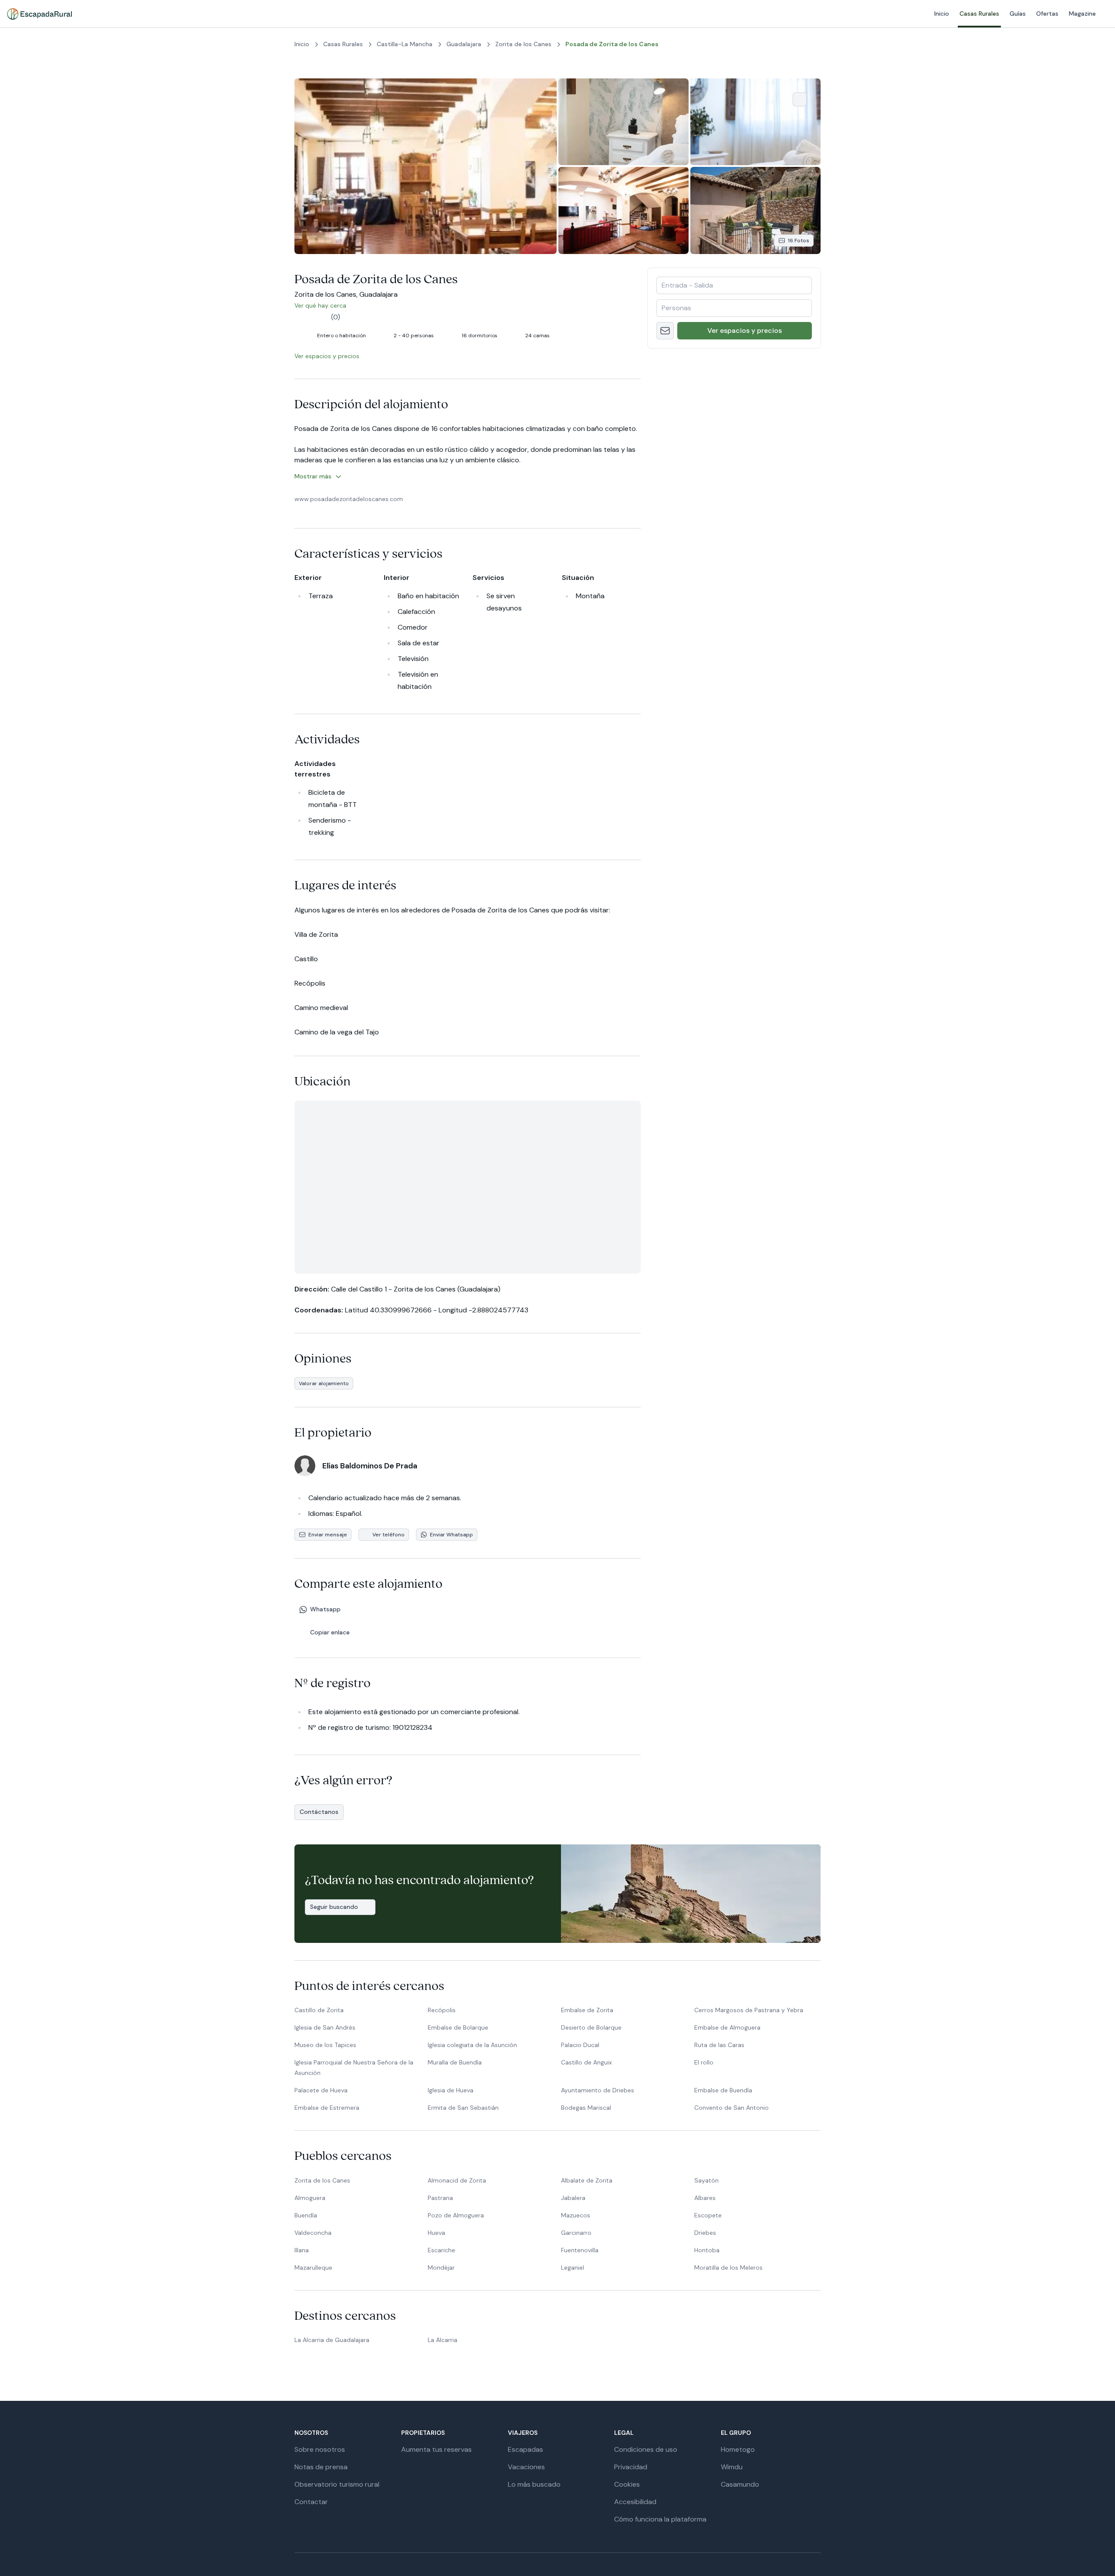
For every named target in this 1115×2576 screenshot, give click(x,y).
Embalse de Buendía (723, 2090)
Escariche (441, 2250)
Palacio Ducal (580, 2045)
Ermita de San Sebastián (463, 2108)
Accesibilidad (635, 2502)
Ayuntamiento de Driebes (598, 2090)
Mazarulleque (313, 2268)
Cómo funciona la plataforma (660, 2519)
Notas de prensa (321, 2467)
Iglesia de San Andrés (325, 2027)
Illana (302, 2250)
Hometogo (738, 2449)
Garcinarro (576, 2233)
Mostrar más (313, 476)
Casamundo (740, 2484)
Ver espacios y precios (745, 330)
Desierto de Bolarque (591, 2027)
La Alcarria (443, 2340)
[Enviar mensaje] (665, 331)
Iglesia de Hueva (451, 2090)
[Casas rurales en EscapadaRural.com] (39, 14)
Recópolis (442, 2010)
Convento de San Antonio (732, 2108)
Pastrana (440, 2198)
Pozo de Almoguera (456, 2215)
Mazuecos (576, 2215)
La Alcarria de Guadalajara (332, 2340)
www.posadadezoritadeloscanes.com (349, 499)
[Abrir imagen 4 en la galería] (623, 210)
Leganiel (573, 2268)
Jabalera (573, 2198)
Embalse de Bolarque (458, 2027)
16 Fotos (799, 241)
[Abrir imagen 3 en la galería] (755, 122)
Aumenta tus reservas (436, 2449)
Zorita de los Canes (322, 2180)
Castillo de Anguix (586, 2062)
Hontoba (707, 2250)
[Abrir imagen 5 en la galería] (755, 210)
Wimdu (732, 2467)
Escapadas (525, 2449)
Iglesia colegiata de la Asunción (472, 2045)
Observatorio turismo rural (337, 2484)
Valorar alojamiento (324, 1383)
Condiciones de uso (646, 2449)
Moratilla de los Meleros (728, 2268)
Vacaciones (526, 2467)
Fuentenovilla (580, 2250)
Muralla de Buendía (455, 2062)
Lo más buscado (534, 2484)
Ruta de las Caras (719, 2045)
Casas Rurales (819, 14)
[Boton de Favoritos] (800, 99)
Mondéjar (441, 2268)
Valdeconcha (313, 2233)
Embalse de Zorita (587, 2010)
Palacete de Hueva (321, 2090)
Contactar (311, 2502)
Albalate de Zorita (587, 2180)
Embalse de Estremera (327, 2108)
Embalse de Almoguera (727, 2027)
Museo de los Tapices (325, 2045)
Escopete (708, 2215)
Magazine (922, 14)
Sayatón (706, 2180)
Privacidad (631, 2467)
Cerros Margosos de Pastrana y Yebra (749, 2010)
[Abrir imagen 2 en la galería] (623, 122)
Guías (857, 14)
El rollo (704, 2062)
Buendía (306, 2215)
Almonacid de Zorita (457, 2180)
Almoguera (310, 2198)
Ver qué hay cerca (326, 305)
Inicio (781, 14)
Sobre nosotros (320, 2449)
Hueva (436, 2233)
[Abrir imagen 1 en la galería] (426, 166)
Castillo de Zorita (319, 2010)
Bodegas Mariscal (586, 2108)
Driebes (705, 2233)
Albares (705, 2198)
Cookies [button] (627, 2484)
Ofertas (887, 14)
